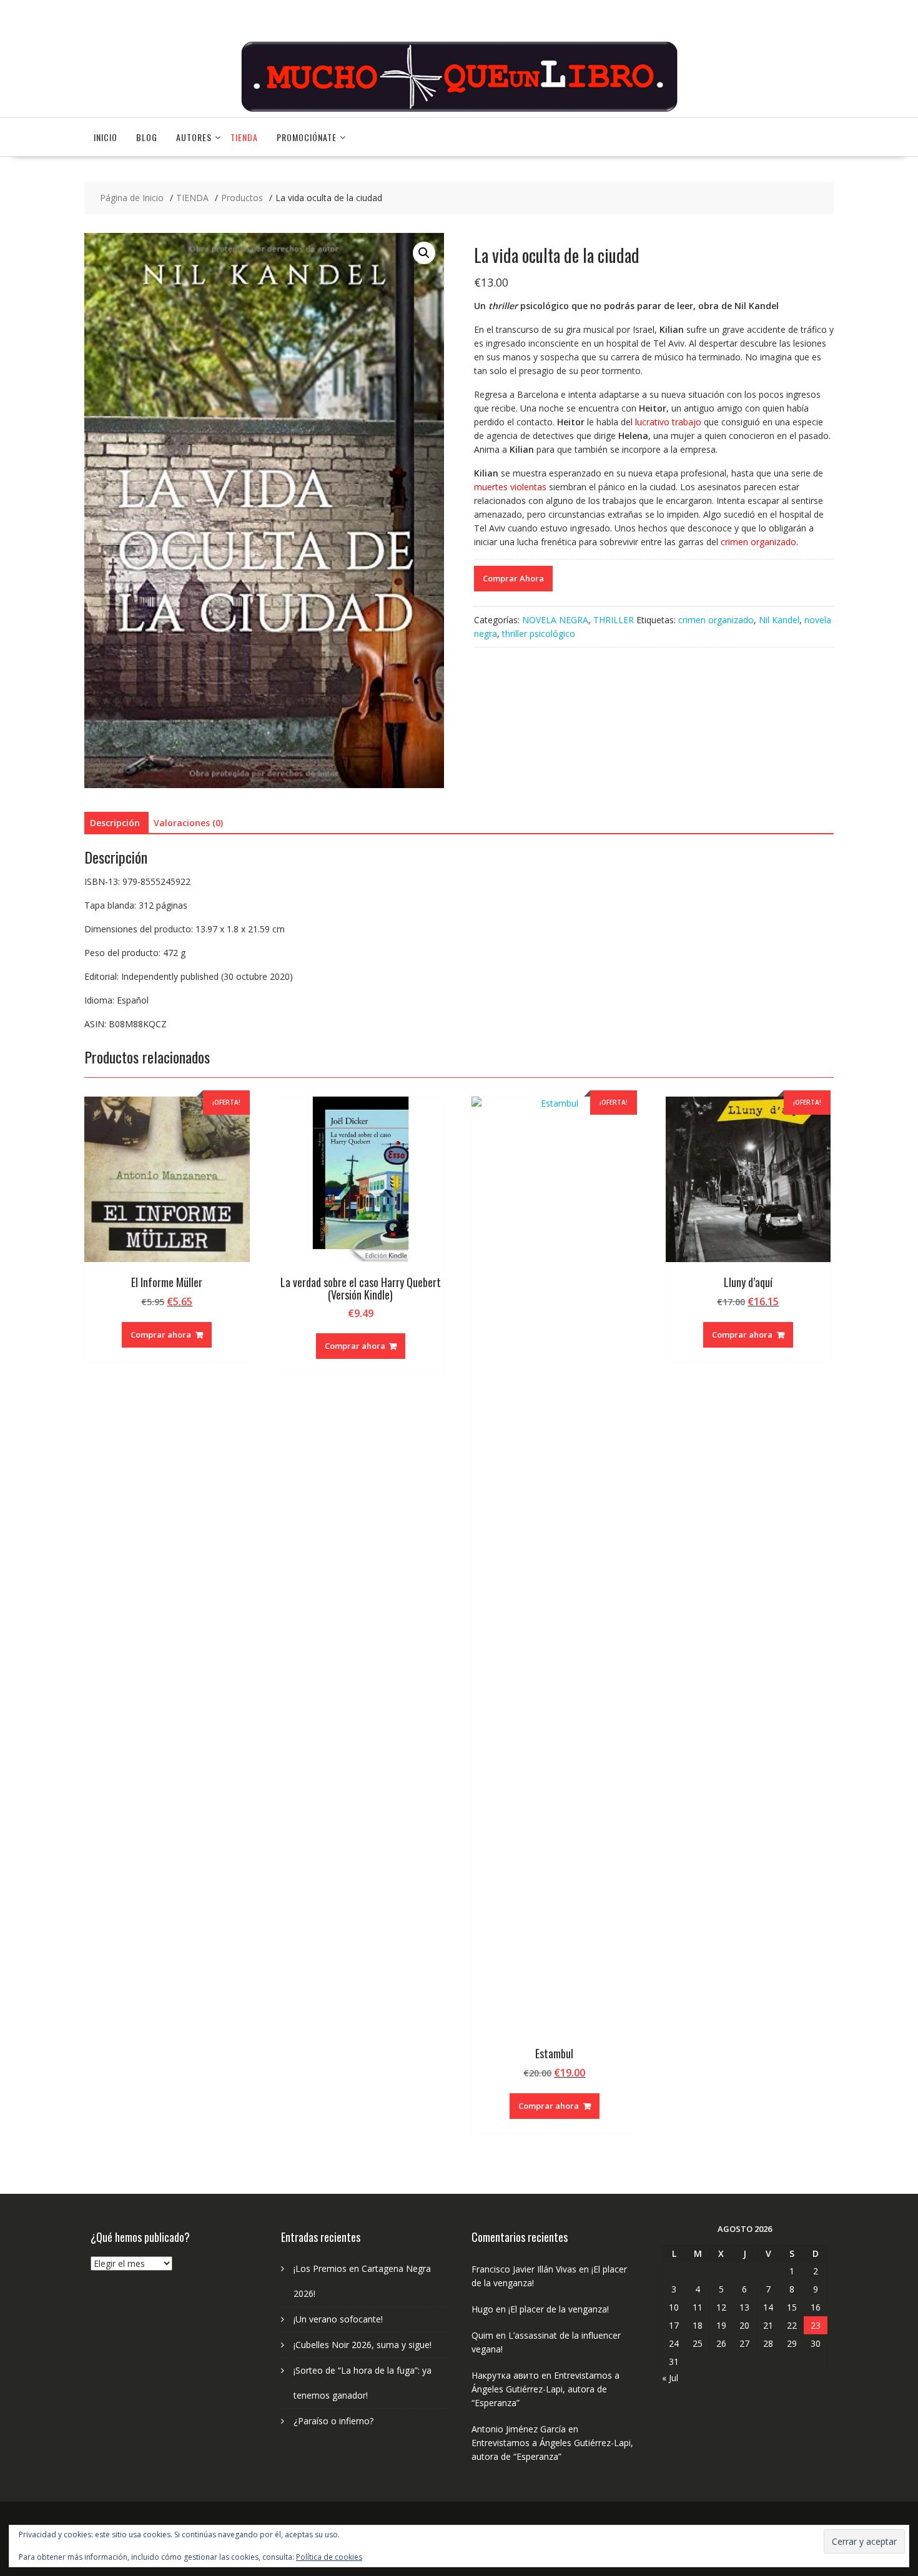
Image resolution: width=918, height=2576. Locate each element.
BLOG (147, 137)
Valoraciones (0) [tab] (188, 823)
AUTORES (194, 137)
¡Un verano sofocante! (338, 2319)
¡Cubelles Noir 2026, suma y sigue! (363, 2345)
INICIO (106, 137)
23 (816, 2325)
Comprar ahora (161, 1335)
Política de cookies (329, 2557)
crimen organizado (716, 620)
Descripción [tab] (115, 823)
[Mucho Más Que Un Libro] (459, 110)
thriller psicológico (539, 634)
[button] (424, 253)
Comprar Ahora (513, 578)
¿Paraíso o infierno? (333, 2421)
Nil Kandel (779, 620)
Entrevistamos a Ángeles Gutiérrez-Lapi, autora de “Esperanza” (545, 2389)
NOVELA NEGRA (555, 620)
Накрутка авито (505, 2375)
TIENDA (244, 137)
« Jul (670, 2378)
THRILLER (614, 620)
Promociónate (307, 137)
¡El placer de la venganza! (559, 2309)
